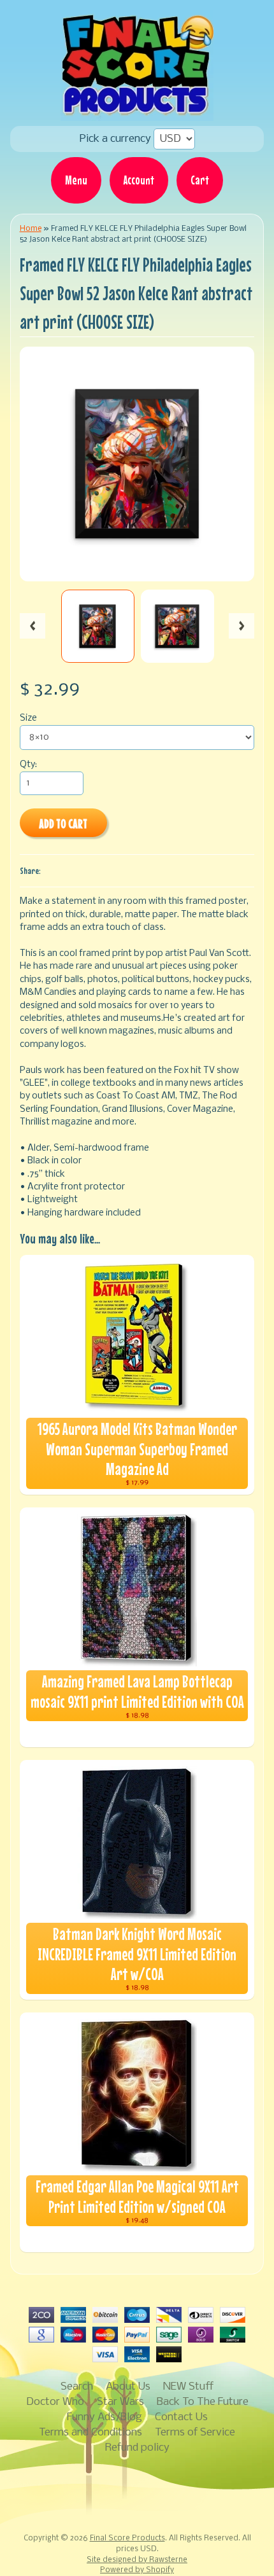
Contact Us (181, 2417)
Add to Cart (63, 823)
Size (28, 718)
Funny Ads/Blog (105, 2417)
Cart (200, 180)
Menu (76, 180)
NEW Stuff (188, 2387)
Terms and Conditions (90, 2433)
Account (139, 180)
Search (77, 2387)
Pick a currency (117, 139)
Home (31, 229)
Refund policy (137, 2448)
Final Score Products (127, 2538)
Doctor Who (55, 2402)
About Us (128, 2387)
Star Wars (120, 2402)
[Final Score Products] (137, 112)
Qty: (28, 765)
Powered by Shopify (137, 2570)
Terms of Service (195, 2433)
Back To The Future (203, 2402)
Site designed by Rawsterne (137, 2560)
